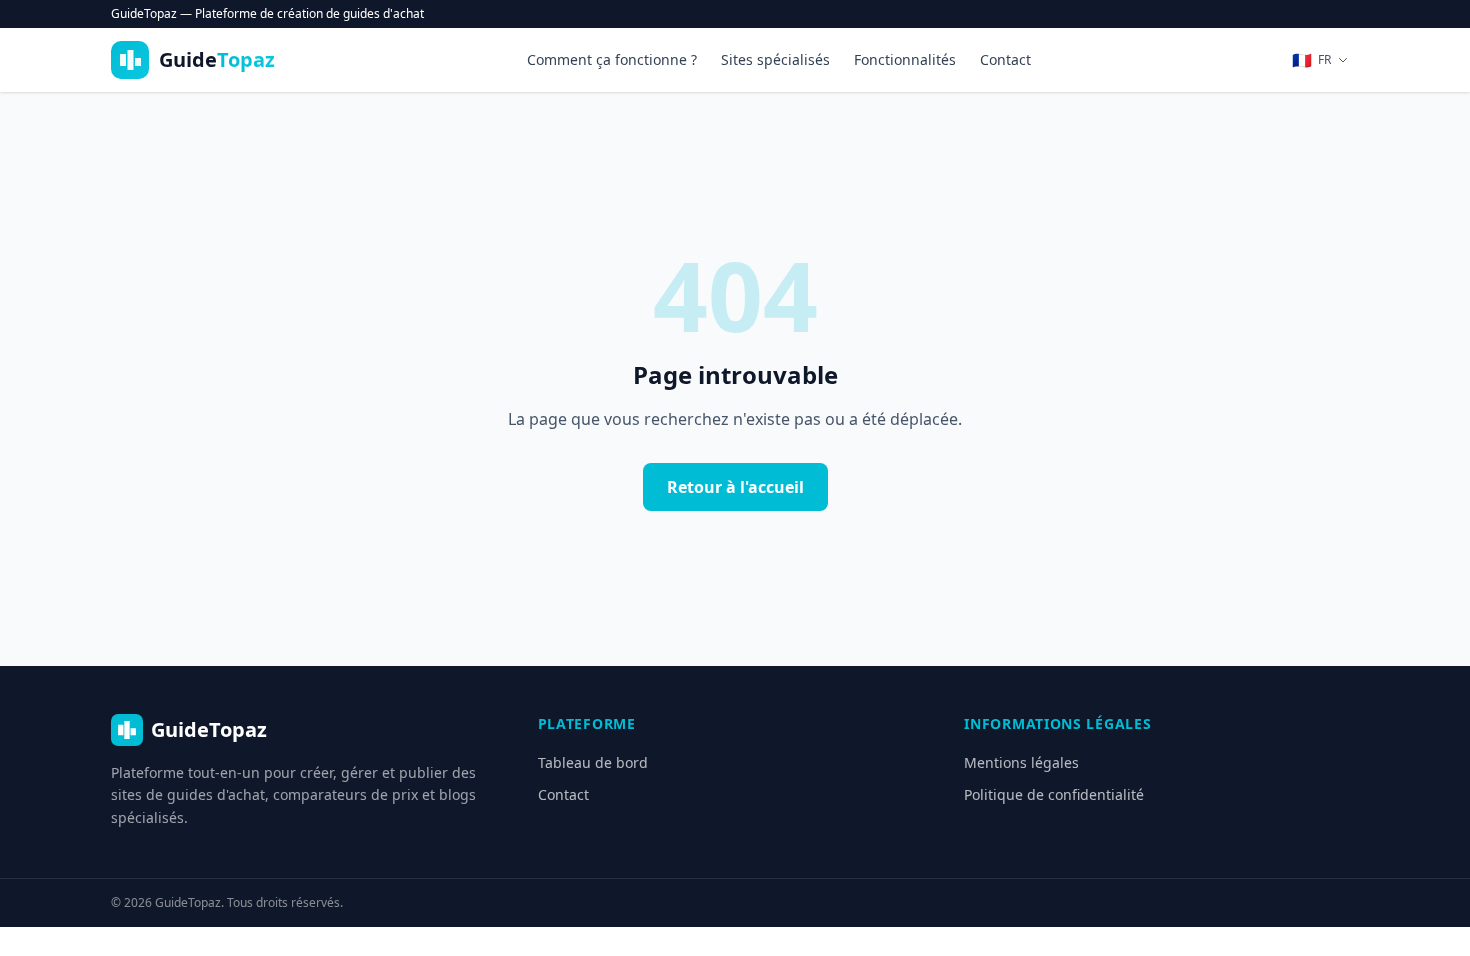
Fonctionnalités (905, 59)
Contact (1005, 59)
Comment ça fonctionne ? (612, 59)
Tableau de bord (593, 762)
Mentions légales (1021, 762)
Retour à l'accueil (735, 487)
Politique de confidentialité (1054, 794)
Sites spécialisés (775, 59)
